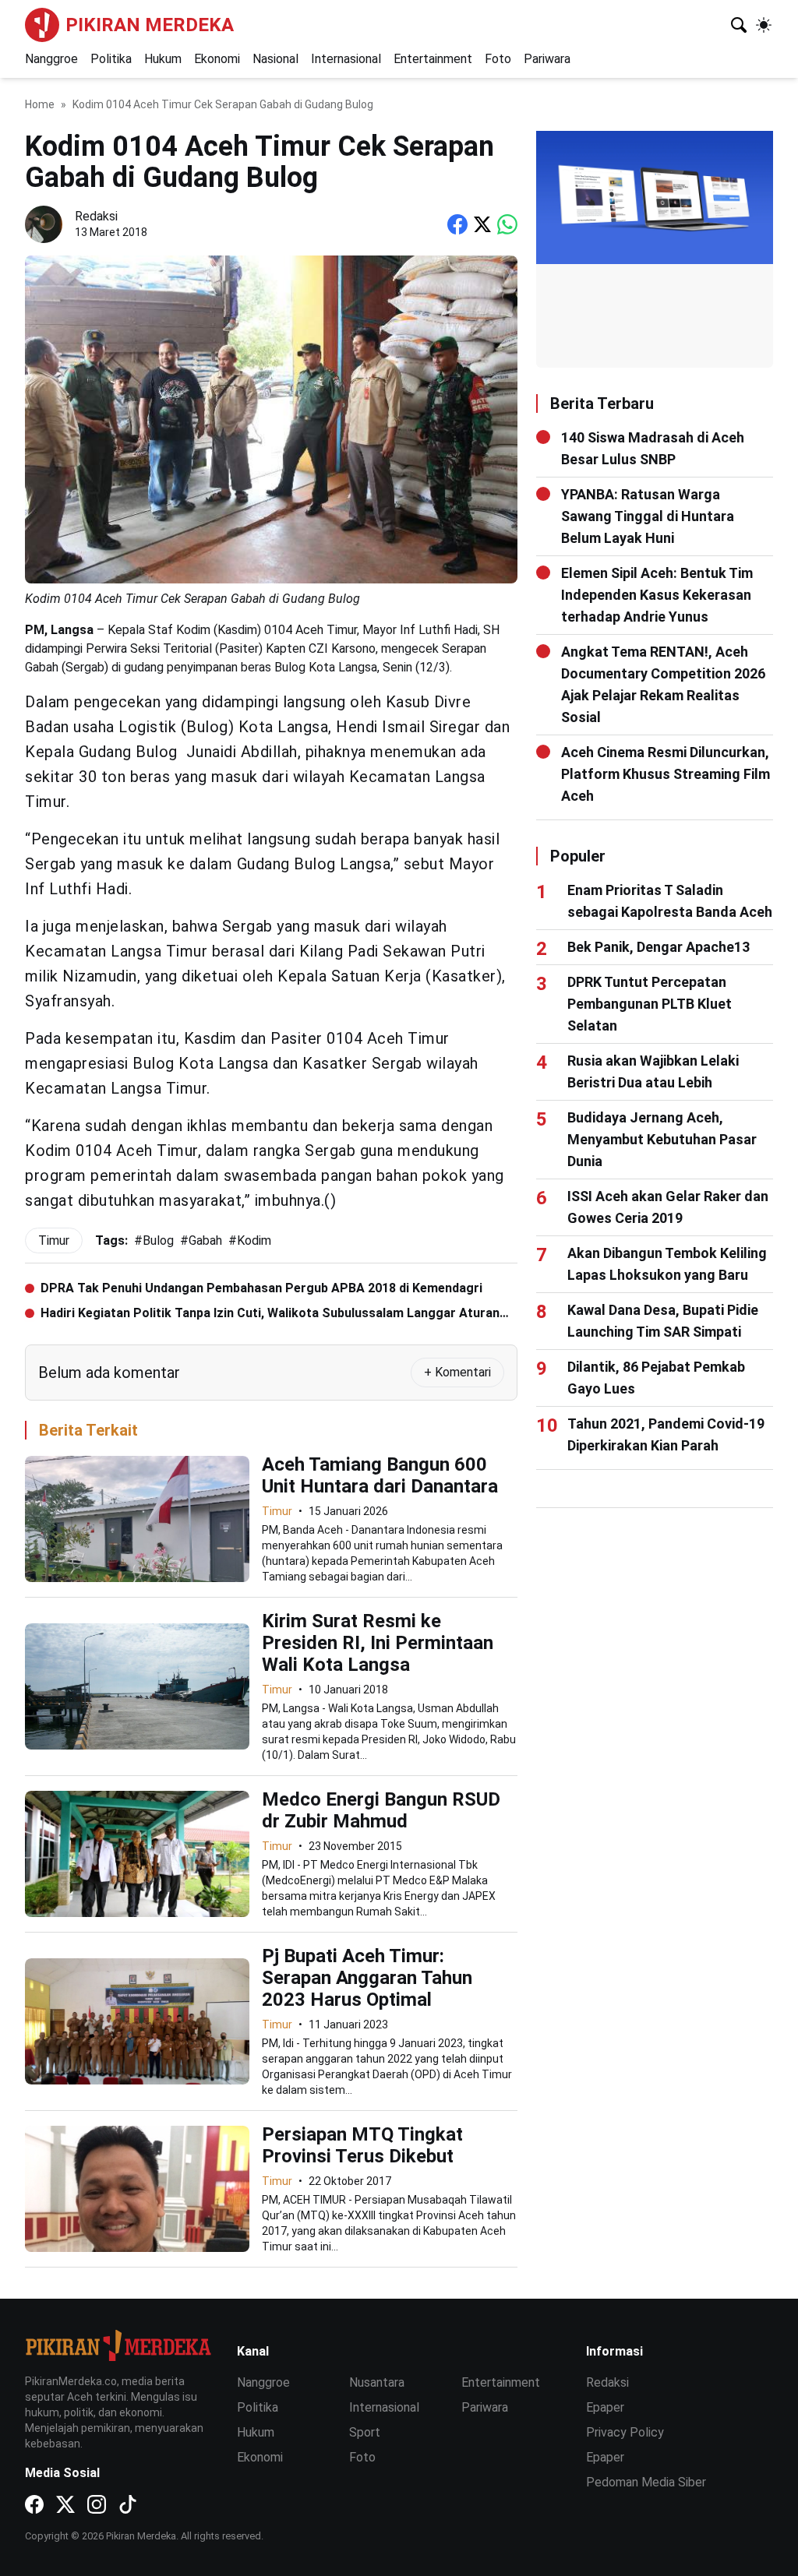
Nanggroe (51, 59)
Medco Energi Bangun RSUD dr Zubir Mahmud (381, 1810)
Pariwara (547, 59)
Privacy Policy (625, 2432)
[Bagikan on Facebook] (457, 224)
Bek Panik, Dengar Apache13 (659, 947)
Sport (365, 2432)
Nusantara (377, 2382)
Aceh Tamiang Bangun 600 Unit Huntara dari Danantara (380, 1475)
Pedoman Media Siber (646, 2482)
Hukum (163, 59)
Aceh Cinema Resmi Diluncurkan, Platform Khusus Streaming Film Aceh (666, 774)
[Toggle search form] (739, 25)
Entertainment (433, 59)
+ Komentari (457, 1372)
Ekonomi (217, 59)
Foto (498, 59)
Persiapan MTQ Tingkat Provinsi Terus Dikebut (362, 2145)
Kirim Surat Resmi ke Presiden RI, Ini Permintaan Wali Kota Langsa (378, 1643)
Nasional (275, 59)
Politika (111, 59)
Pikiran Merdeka (150, 25)
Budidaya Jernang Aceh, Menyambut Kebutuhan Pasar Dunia (662, 1139)
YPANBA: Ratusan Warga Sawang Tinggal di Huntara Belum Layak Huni (648, 516)
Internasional (346, 59)
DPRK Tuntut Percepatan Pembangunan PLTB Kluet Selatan (650, 1004)
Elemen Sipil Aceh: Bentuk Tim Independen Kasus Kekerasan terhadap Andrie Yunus (657, 595)
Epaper (605, 2407)
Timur (277, 1511)
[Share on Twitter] (482, 224)
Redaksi (607, 2382)
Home (40, 104)
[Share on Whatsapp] (507, 224)
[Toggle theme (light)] (764, 25)
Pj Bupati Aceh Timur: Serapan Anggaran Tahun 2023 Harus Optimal (367, 1978)
